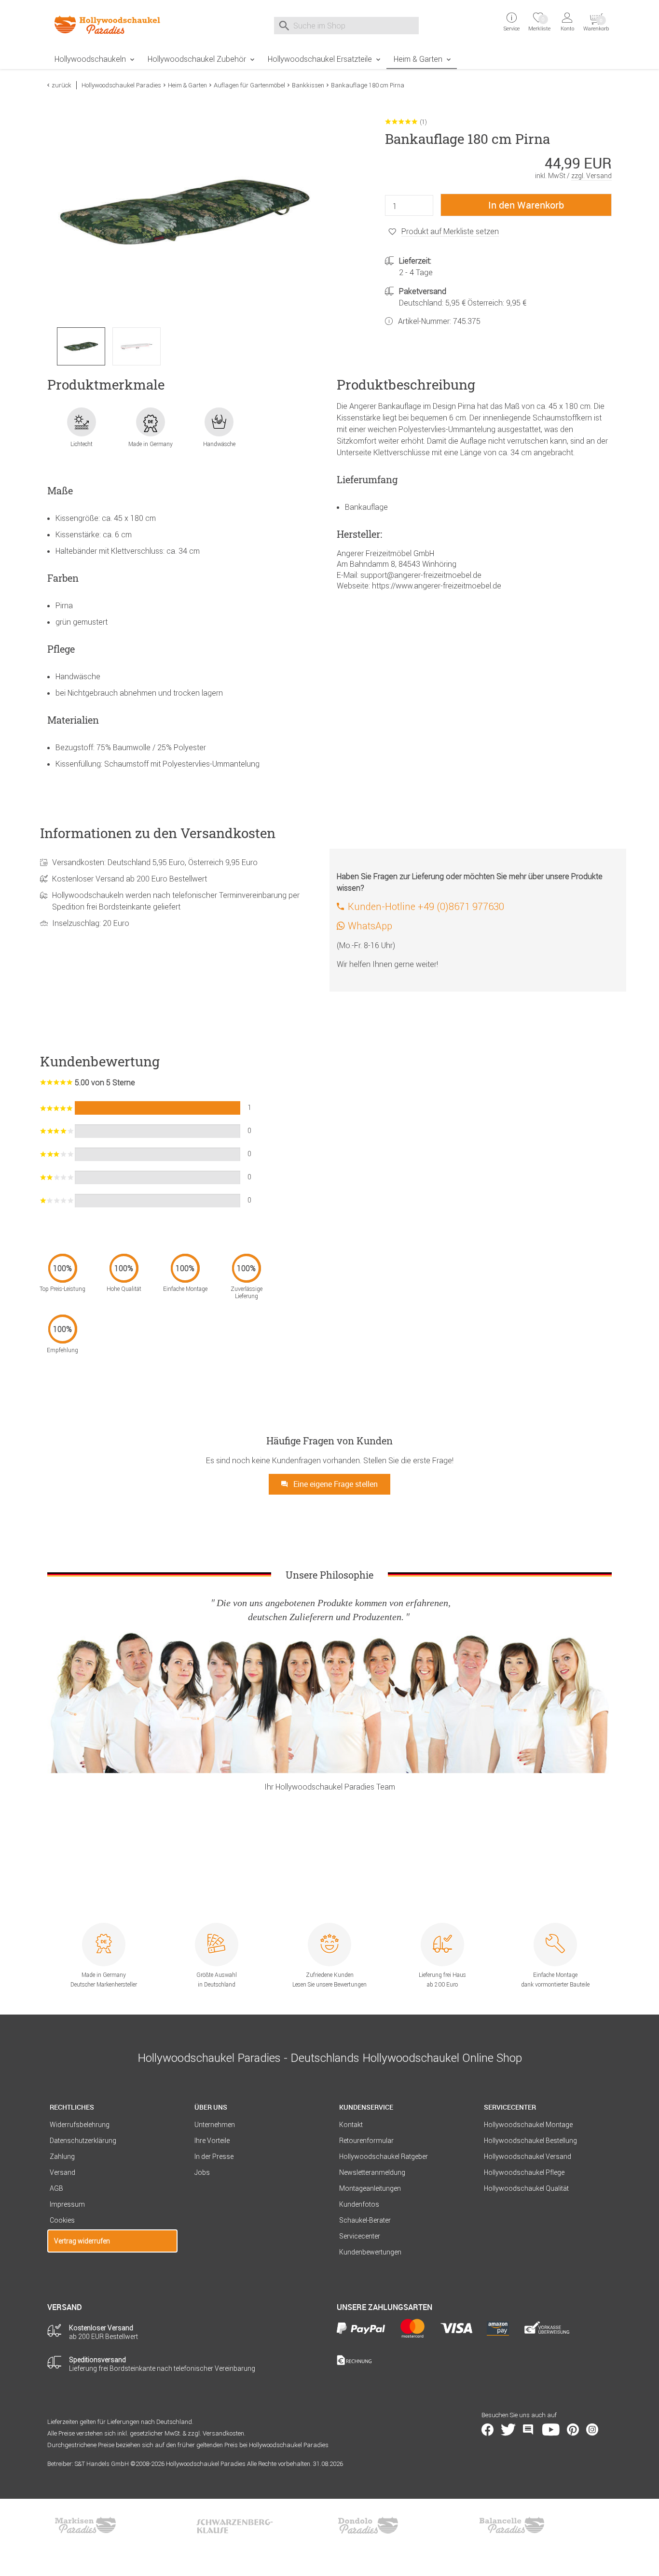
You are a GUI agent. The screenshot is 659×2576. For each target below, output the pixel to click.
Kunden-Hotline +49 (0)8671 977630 (426, 906)
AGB (56, 2188)
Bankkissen (308, 85)
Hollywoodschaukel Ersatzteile (320, 59)
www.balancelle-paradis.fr (512, 2525)
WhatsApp (370, 926)
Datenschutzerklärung (83, 2141)
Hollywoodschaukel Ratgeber (384, 2156)
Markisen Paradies (86, 2525)
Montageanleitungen (370, 2188)
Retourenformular (366, 2141)
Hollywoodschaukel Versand (528, 2156)
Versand (62, 2172)
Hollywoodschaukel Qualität (526, 2188)
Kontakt (351, 2125)
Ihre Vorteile (212, 2141)
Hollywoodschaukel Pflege (524, 2172)
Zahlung (62, 2156)
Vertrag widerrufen (82, 2241)
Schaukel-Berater (365, 2220)
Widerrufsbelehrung (80, 2125)
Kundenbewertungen (370, 2252)
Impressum (67, 2204)
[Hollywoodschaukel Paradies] (112, 25)
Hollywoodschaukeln (90, 59)
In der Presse (214, 2156)
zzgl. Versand (591, 176)
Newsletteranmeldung (372, 2172)
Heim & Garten (418, 59)
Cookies (62, 2220)
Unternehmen (215, 2125)
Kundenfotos (359, 2204)
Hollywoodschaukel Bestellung (530, 2141)
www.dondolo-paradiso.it (368, 2525)
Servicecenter (360, 2236)
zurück (62, 85)
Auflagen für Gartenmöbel (249, 85)
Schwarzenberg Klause (234, 2525)
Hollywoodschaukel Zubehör (197, 59)
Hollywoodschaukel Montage (528, 2125)
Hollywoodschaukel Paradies (121, 85)
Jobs (202, 2172)
